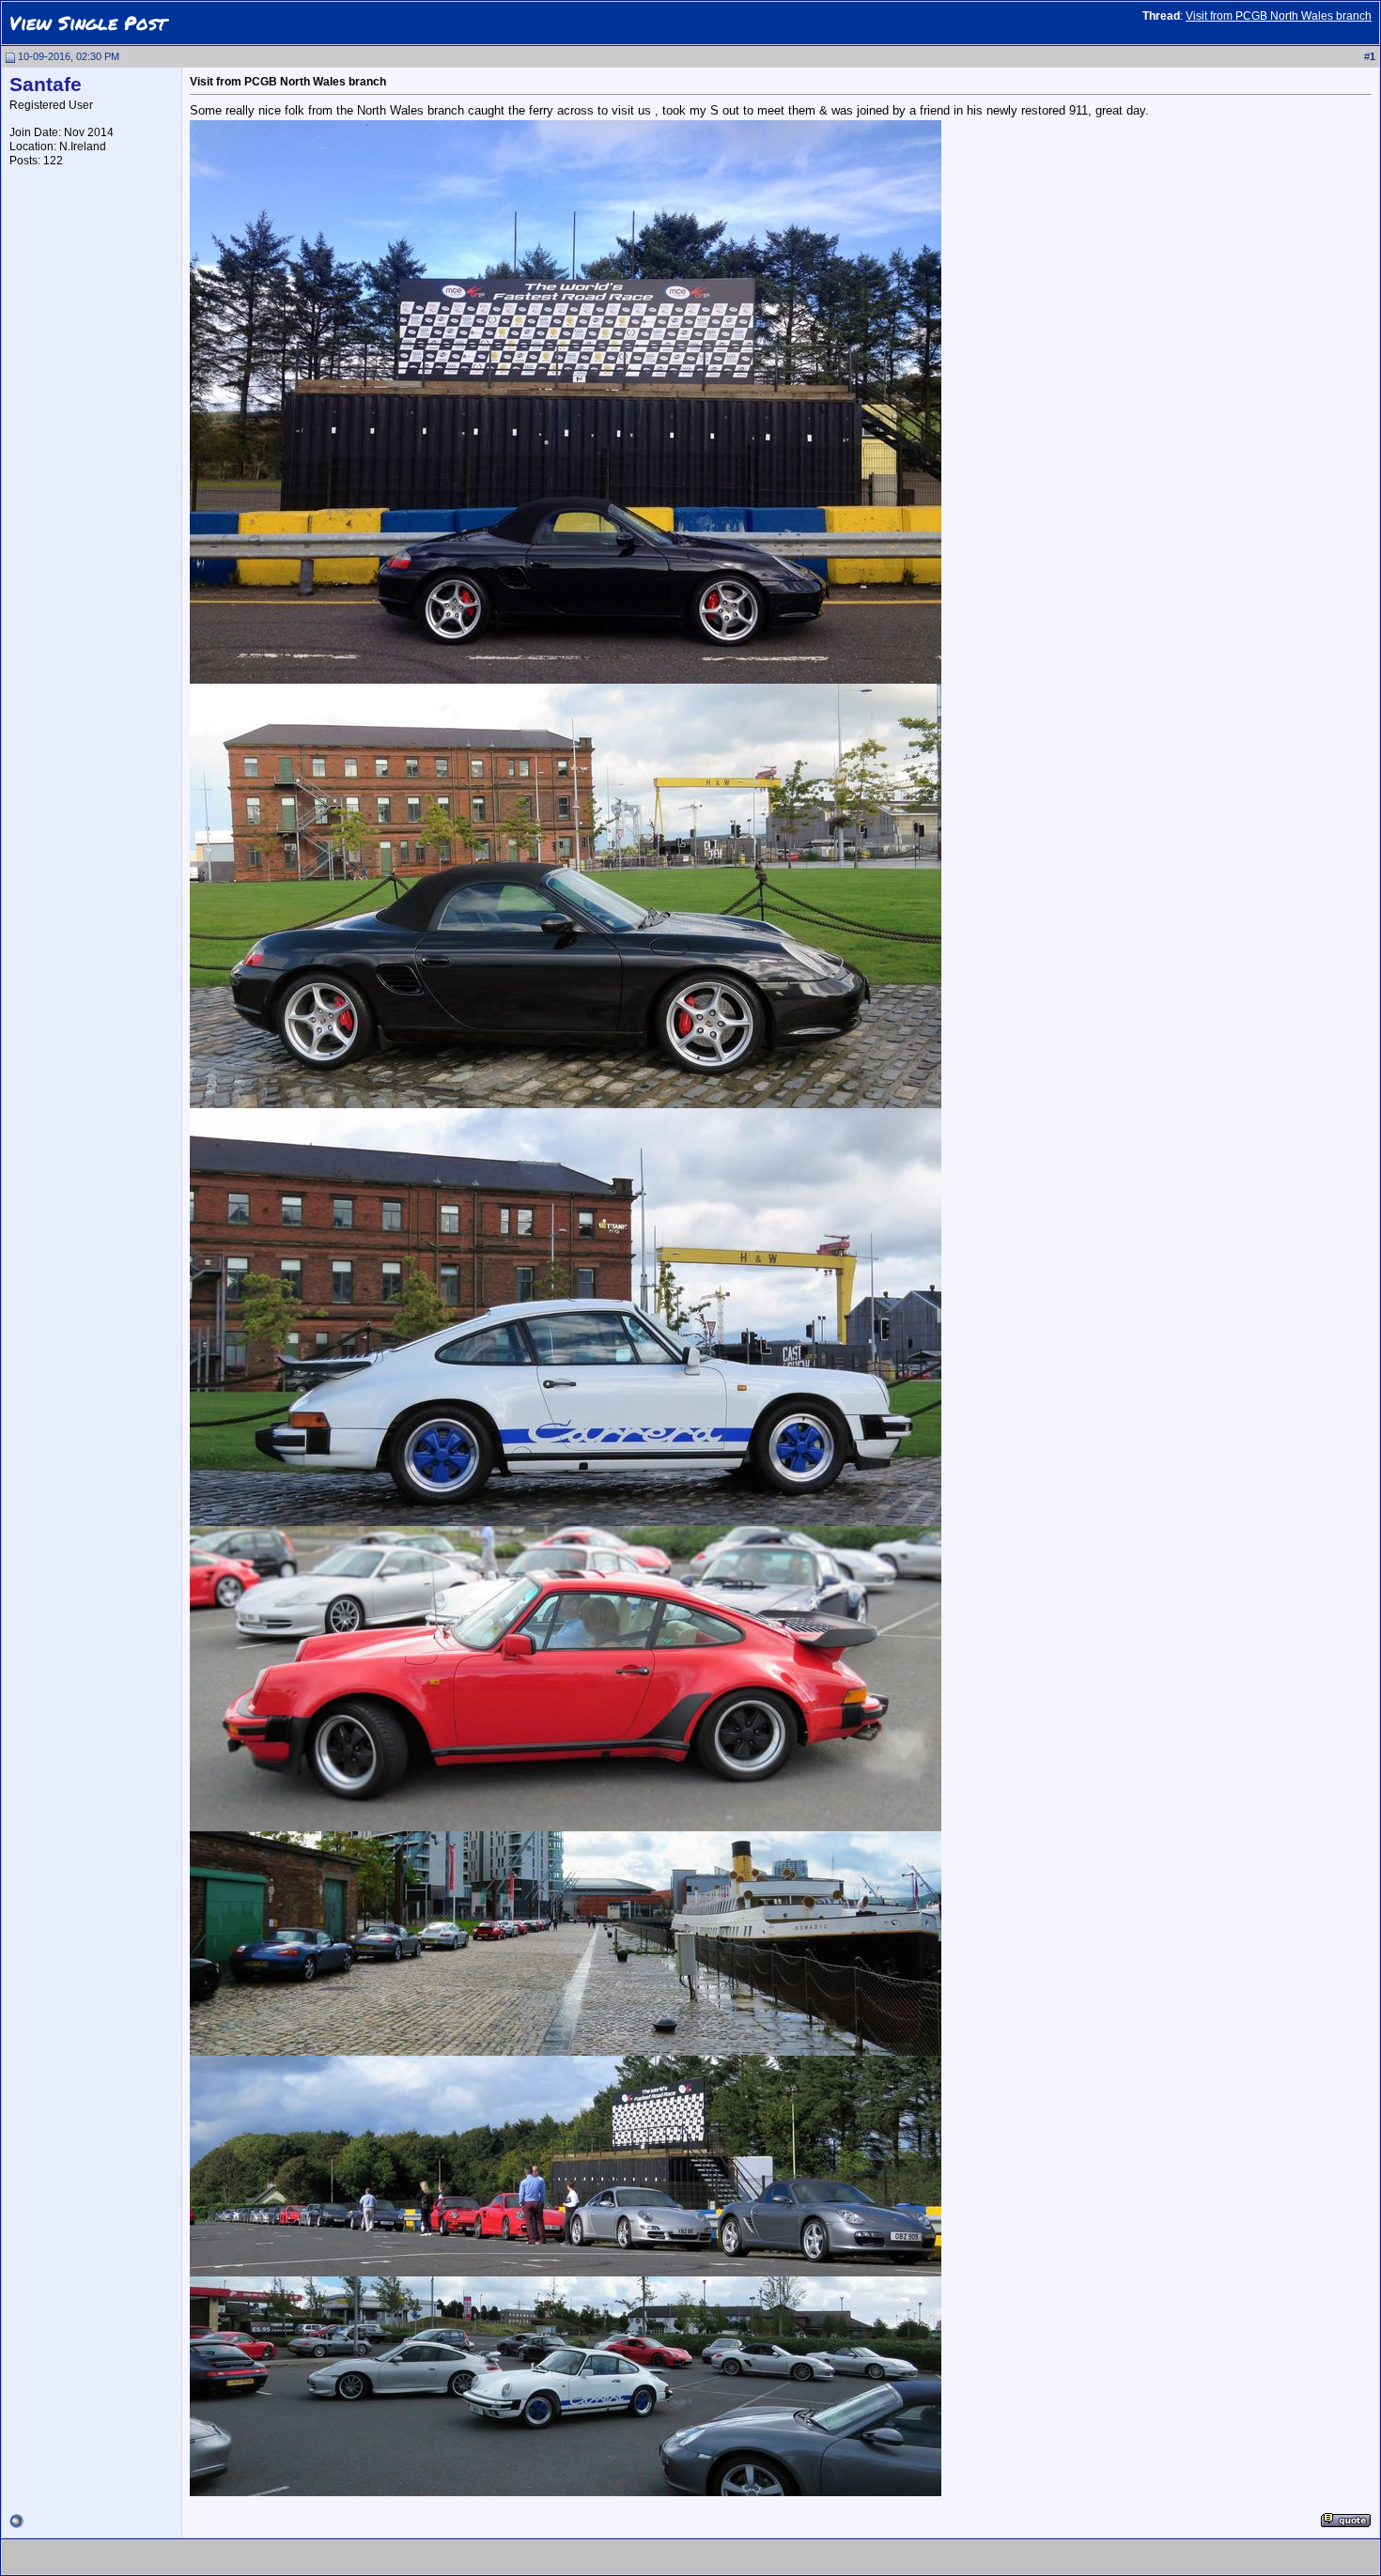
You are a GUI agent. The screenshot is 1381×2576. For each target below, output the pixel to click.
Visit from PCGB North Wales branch (1279, 16)
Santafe (46, 85)
